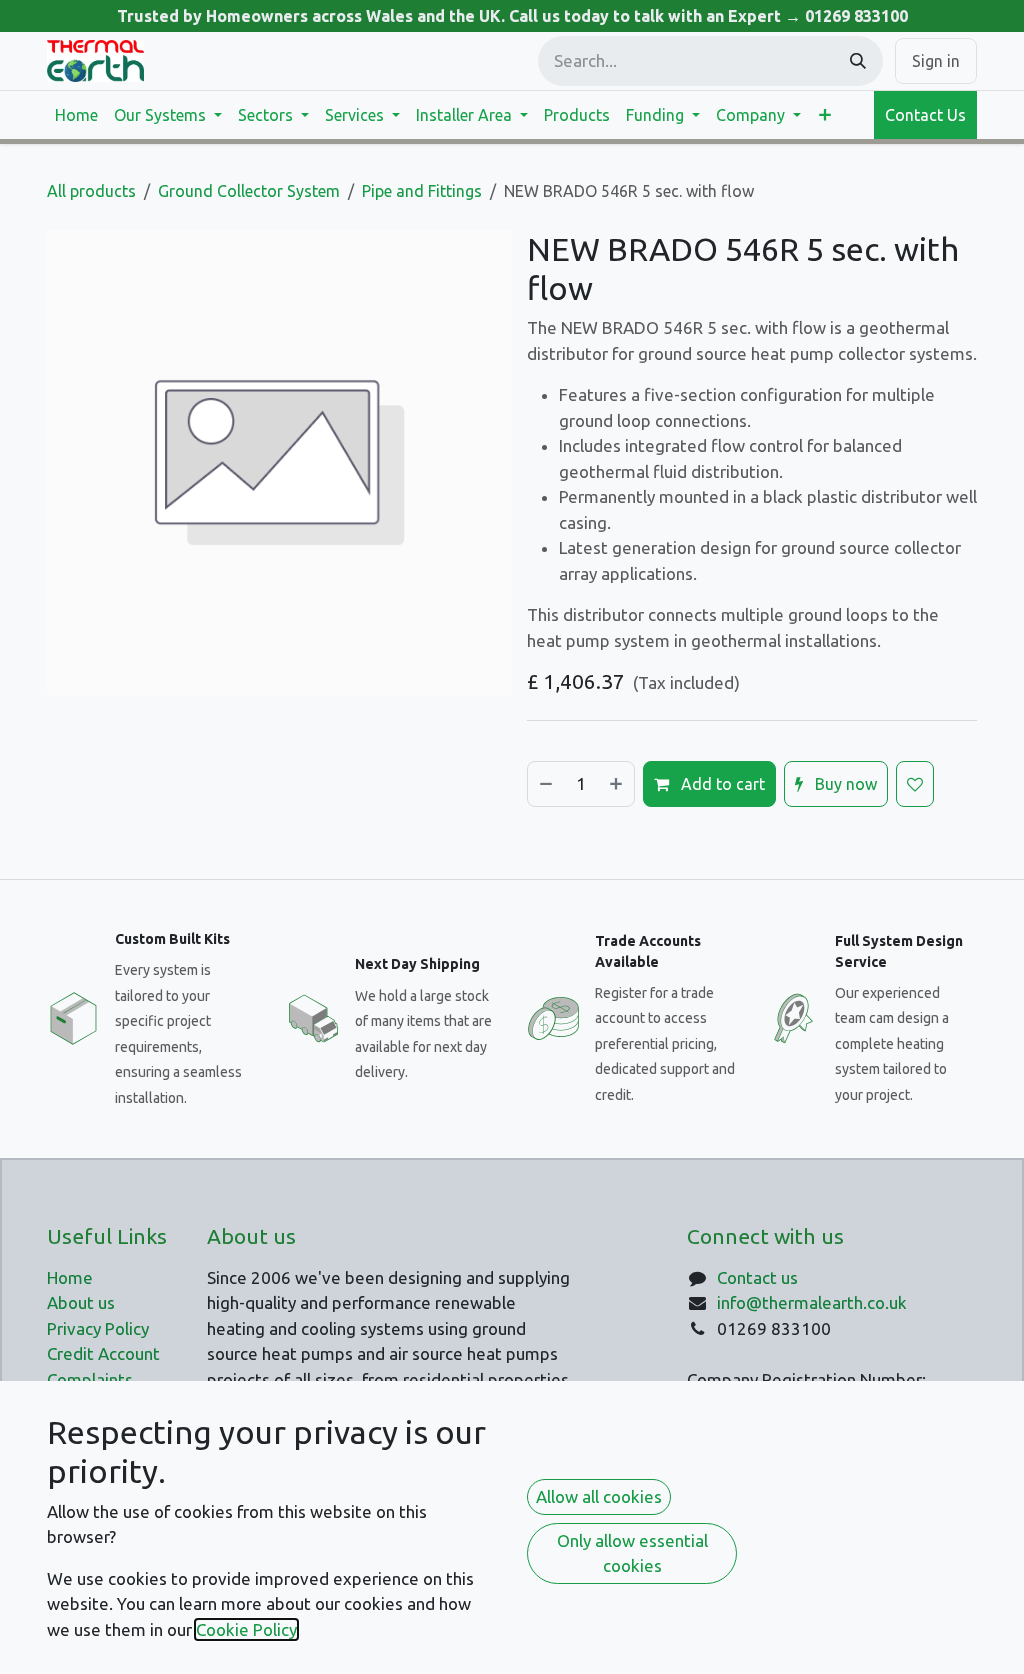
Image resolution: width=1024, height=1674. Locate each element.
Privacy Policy (98, 1328)
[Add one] (617, 784)
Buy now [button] (844, 784)
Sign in (936, 61)
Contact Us (925, 115)
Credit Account (103, 1353)
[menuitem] (76, 115)
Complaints (90, 1379)
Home (70, 1277)
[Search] (858, 61)
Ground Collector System (249, 191)
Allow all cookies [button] (599, 1496)
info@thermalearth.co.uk (812, 1302)
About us (81, 1302)
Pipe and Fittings (422, 191)
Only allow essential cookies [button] (632, 1553)
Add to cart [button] (721, 784)
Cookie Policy (246, 1629)
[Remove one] (545, 784)
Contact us (757, 1277)
